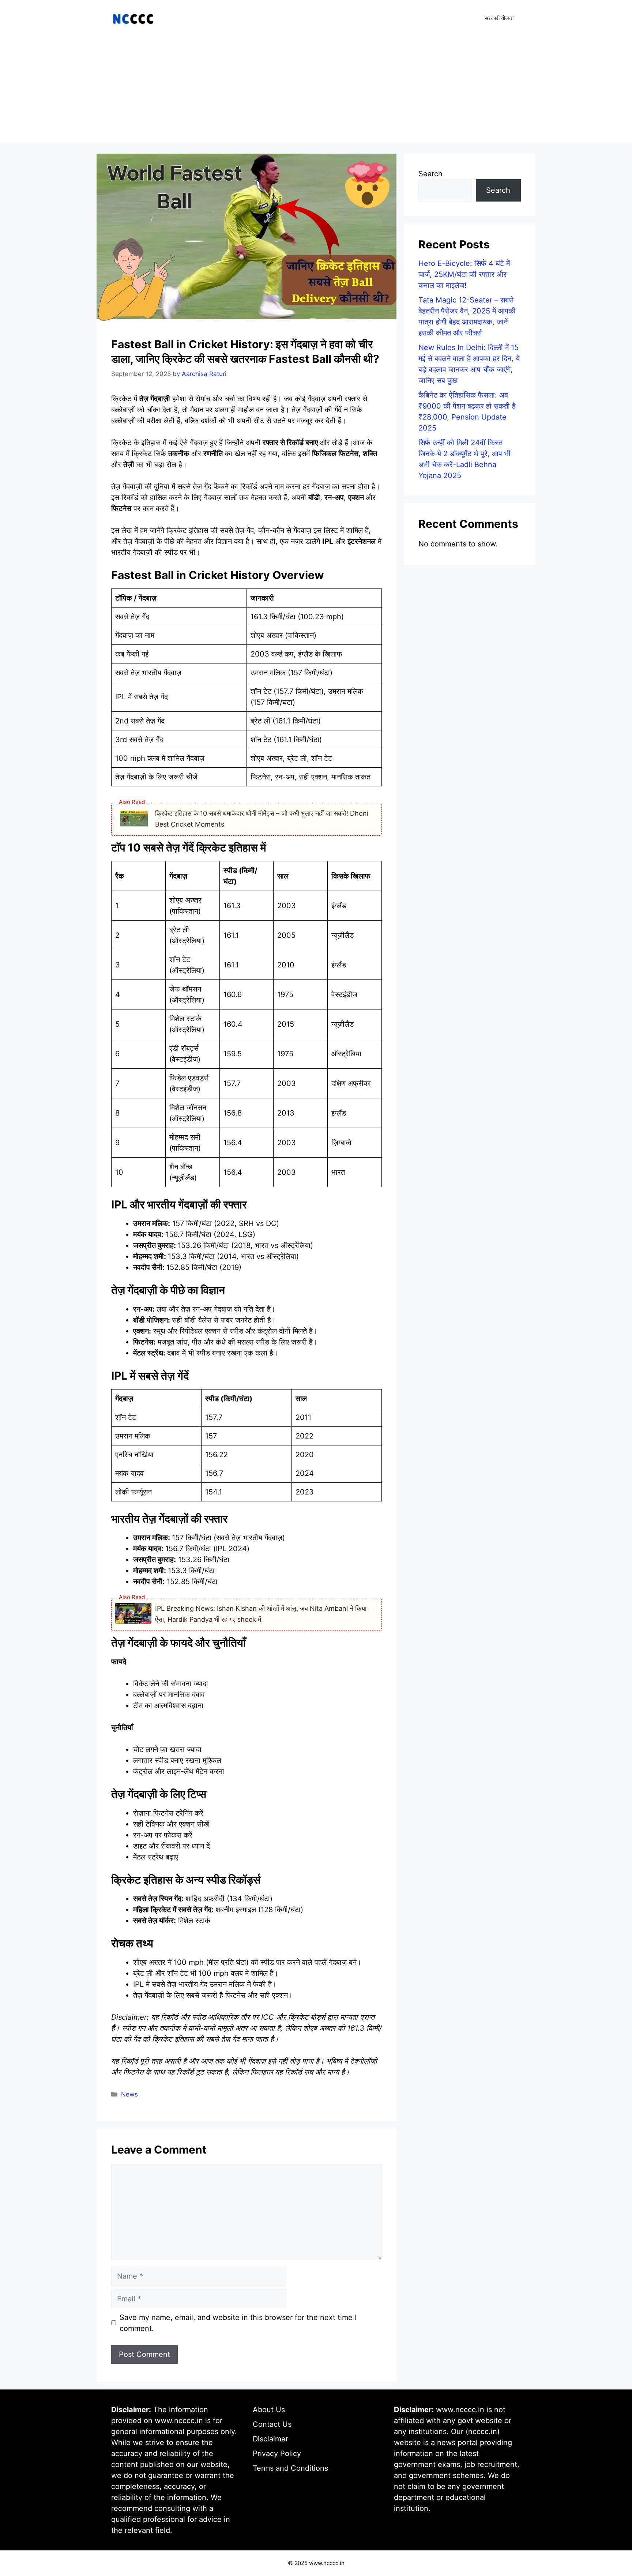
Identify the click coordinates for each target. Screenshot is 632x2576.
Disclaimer (270, 2439)
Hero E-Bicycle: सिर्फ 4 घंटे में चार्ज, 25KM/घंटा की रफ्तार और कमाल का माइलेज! (464, 274)
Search (430, 174)
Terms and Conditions (290, 2468)
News (129, 2094)
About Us (269, 2410)
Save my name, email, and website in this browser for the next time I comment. (238, 2323)
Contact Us (272, 2424)
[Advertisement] (316, 91)
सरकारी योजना (499, 18)
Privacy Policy (277, 2453)
